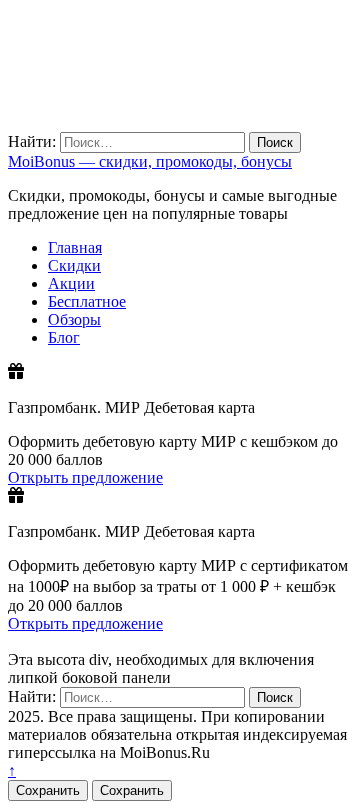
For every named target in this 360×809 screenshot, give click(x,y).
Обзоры (74, 319)
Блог (64, 337)
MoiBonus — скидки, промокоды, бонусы (150, 161)
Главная (75, 247)
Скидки (74, 265)
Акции (71, 283)
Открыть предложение (85, 477)
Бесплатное (87, 301)
